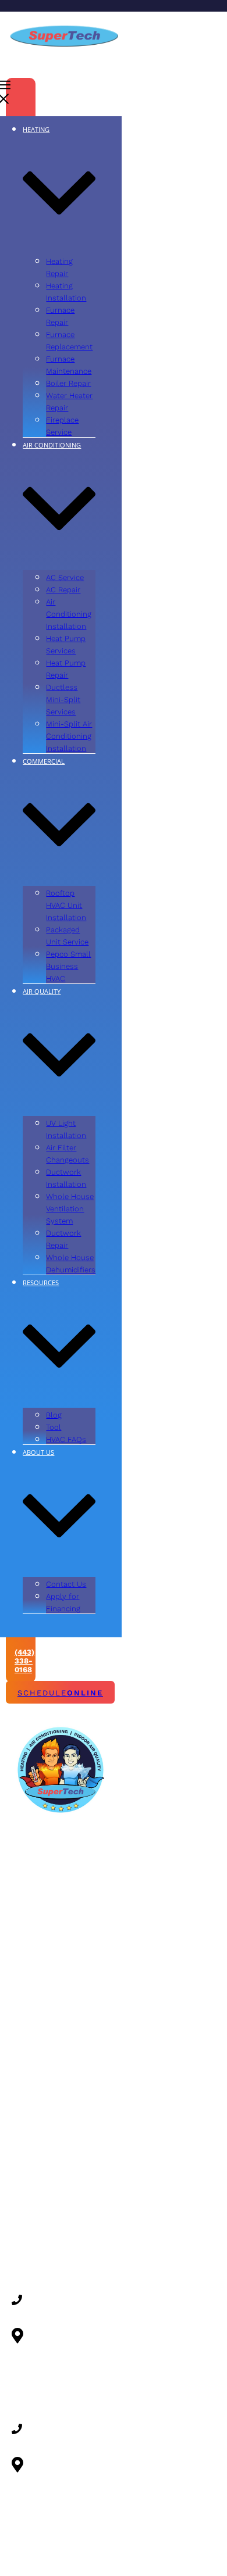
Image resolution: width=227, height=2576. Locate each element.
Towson (26, 2260)
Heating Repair (39, 1844)
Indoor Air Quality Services (30, 2047)
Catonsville (33, 2125)
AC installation (39, 1955)
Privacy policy (163, 2559)
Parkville (28, 2244)
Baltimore (30, 2110)
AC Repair (30, 1859)
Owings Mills (35, 2229)
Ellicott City (33, 2171)
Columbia (29, 2156)
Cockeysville (35, 2140)
